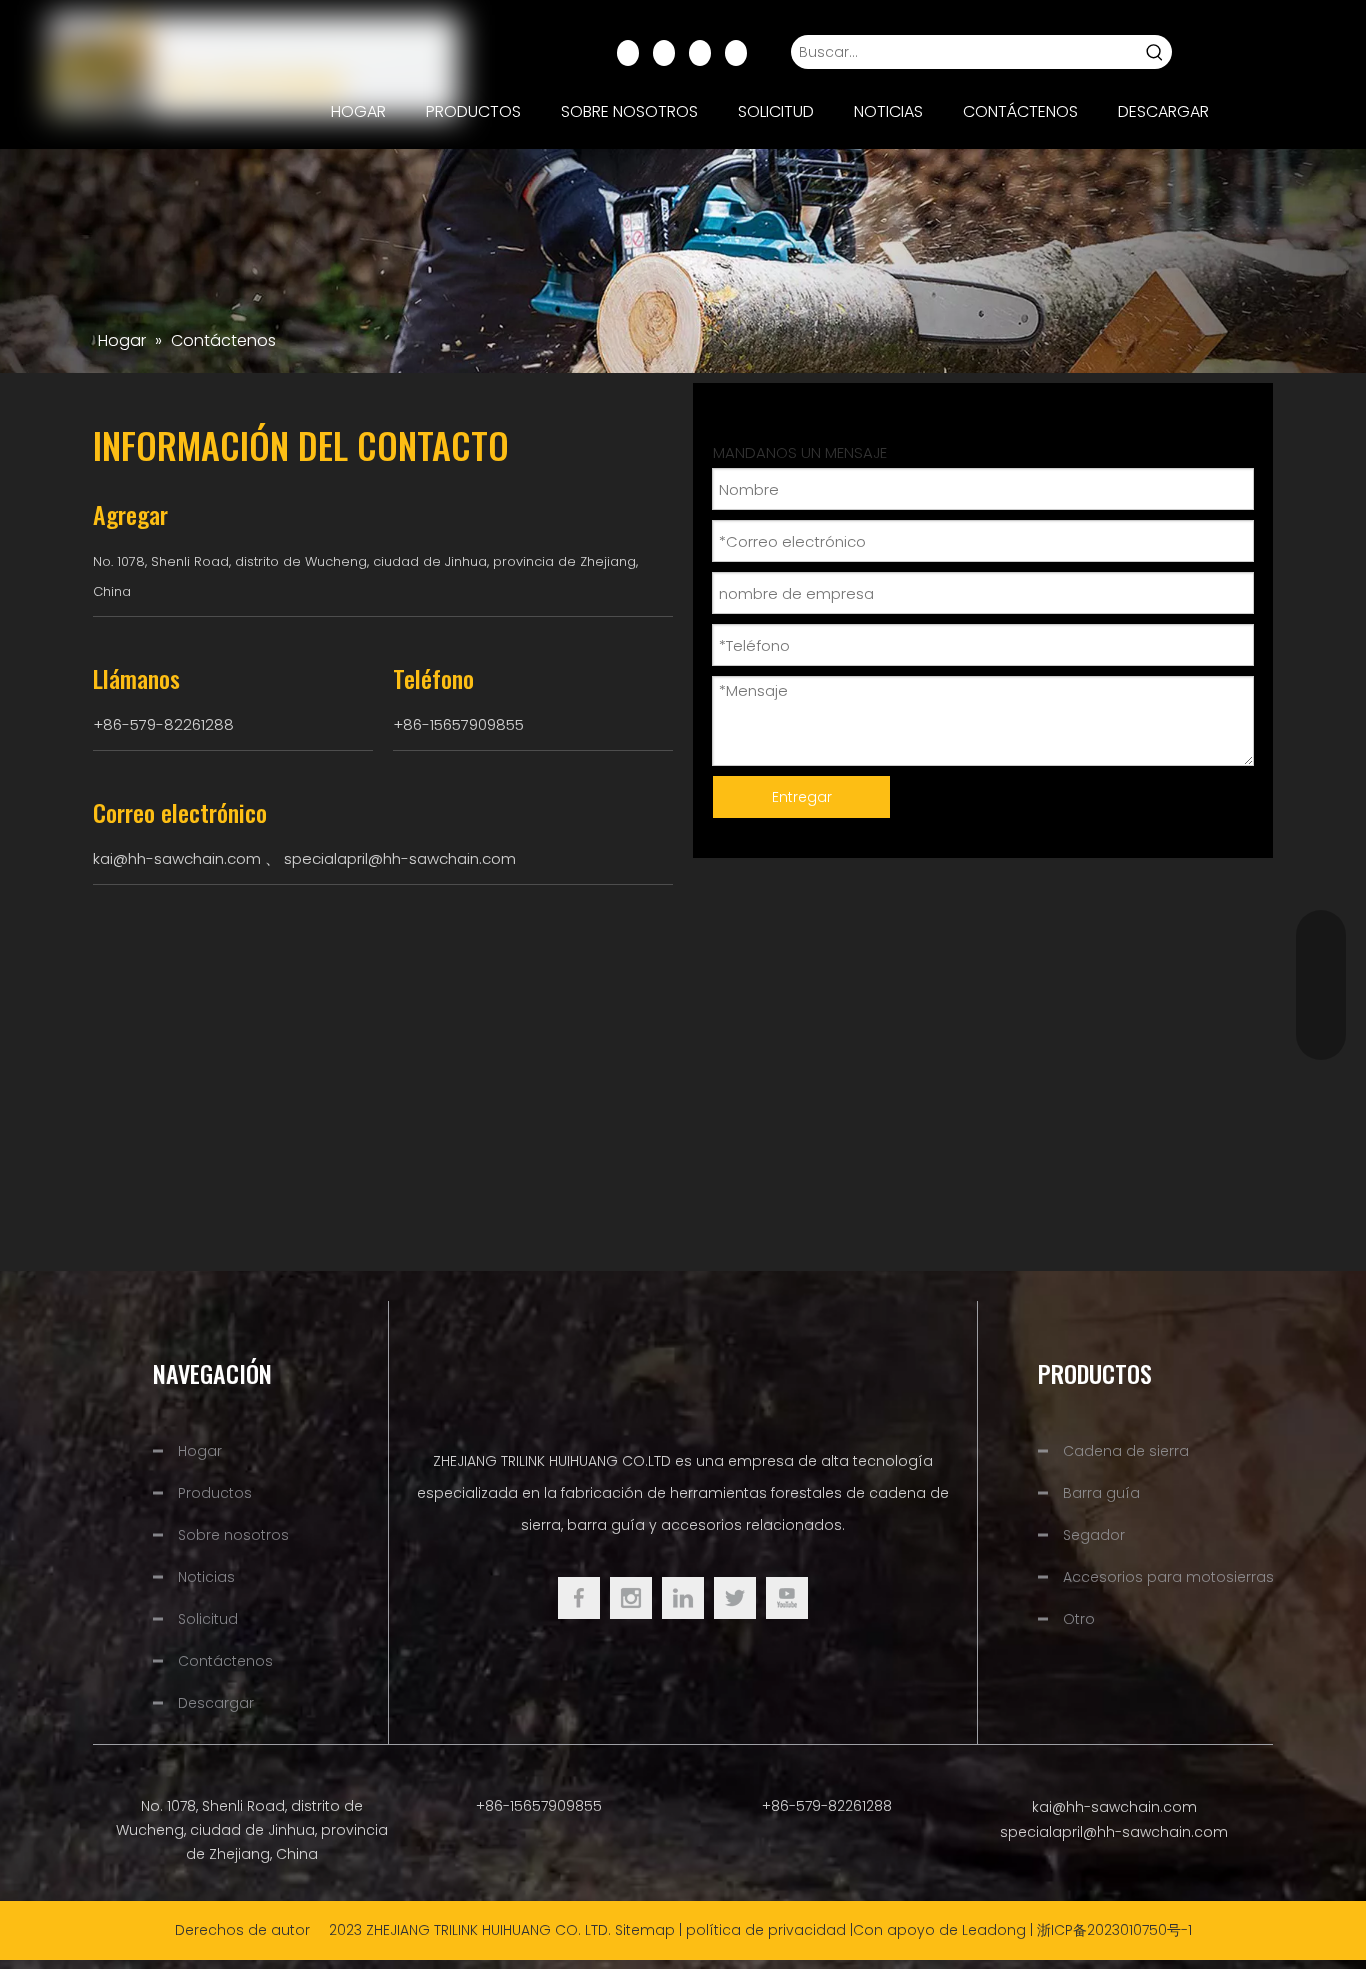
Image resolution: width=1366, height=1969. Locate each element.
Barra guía (1101, 1493)
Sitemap (645, 1930)
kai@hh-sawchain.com (177, 858)
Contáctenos (225, 1661)
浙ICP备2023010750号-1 (1114, 1930)
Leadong (994, 1930)
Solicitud (208, 1619)
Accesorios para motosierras (1168, 1577)
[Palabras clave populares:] (1155, 52)
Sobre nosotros (233, 1535)
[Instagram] (736, 52)
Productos (215, 1493)
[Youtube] (700, 52)
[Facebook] (628, 52)
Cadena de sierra (1126, 1451)
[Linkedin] (664, 52)
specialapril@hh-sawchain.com (400, 858)
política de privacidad (766, 1930)
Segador (1094, 1535)
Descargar (216, 1703)
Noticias (206, 1577)
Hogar (200, 1451)
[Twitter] (735, 1598)
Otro (1079, 1619)
